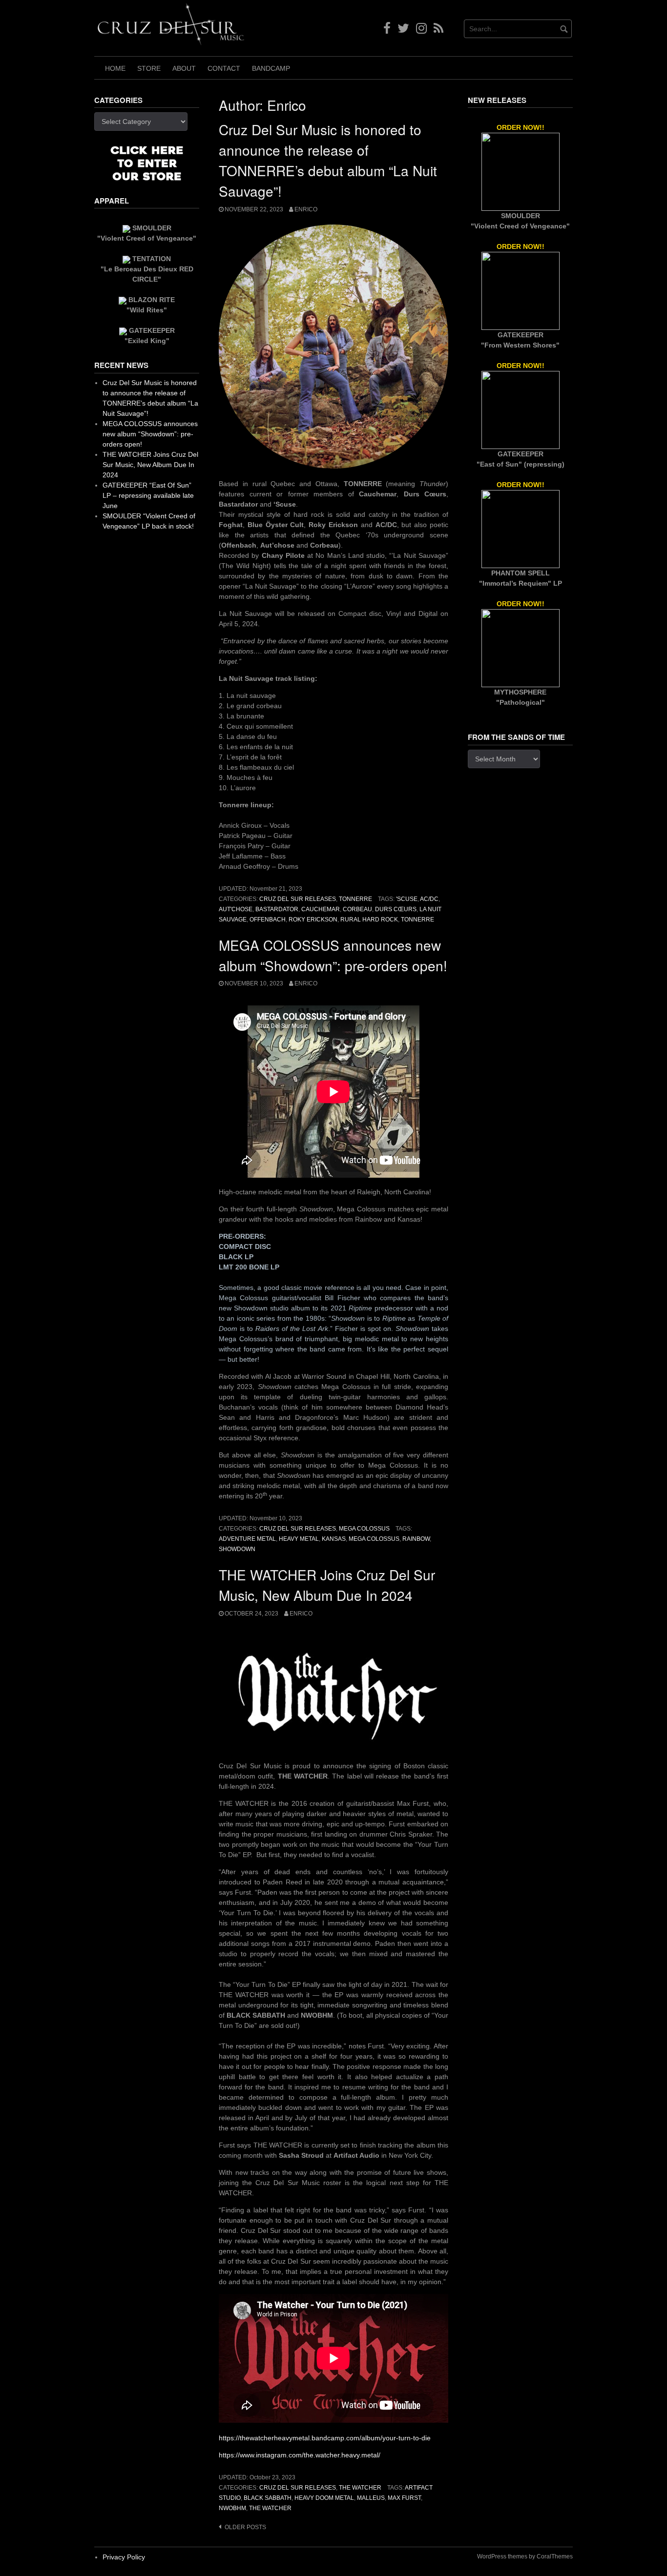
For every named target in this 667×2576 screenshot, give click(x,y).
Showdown (237, 1549)
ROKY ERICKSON (313, 920)
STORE (149, 68)
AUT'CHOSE (236, 909)
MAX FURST (404, 2498)
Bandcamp (271, 68)
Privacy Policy (124, 2557)
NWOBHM (232, 2508)
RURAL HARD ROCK (369, 920)
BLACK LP (236, 1257)
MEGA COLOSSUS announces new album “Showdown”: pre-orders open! (150, 434)
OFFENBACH (268, 920)
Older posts (245, 2527)
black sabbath (268, 2498)
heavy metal (299, 1539)
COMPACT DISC (245, 1247)
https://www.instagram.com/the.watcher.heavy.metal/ (300, 2455)
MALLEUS (371, 2498)
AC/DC (429, 899)
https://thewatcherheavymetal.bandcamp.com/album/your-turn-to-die (325, 2438)
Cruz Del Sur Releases (298, 899)
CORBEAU (357, 909)
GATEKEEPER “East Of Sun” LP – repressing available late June (148, 495)
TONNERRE (355, 899)
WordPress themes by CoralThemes (525, 2556)
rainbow (416, 1539)
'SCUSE (407, 899)
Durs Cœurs (396, 909)
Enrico (306, 209)
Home (115, 68)
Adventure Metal (247, 1539)
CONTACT (224, 68)
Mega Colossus (364, 1529)
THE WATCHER (360, 2488)
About (184, 68)
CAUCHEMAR (321, 909)
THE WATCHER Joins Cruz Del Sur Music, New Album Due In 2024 (150, 465)
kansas (334, 1539)
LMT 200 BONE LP (249, 1267)
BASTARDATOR (277, 909)
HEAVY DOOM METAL (324, 2498)
